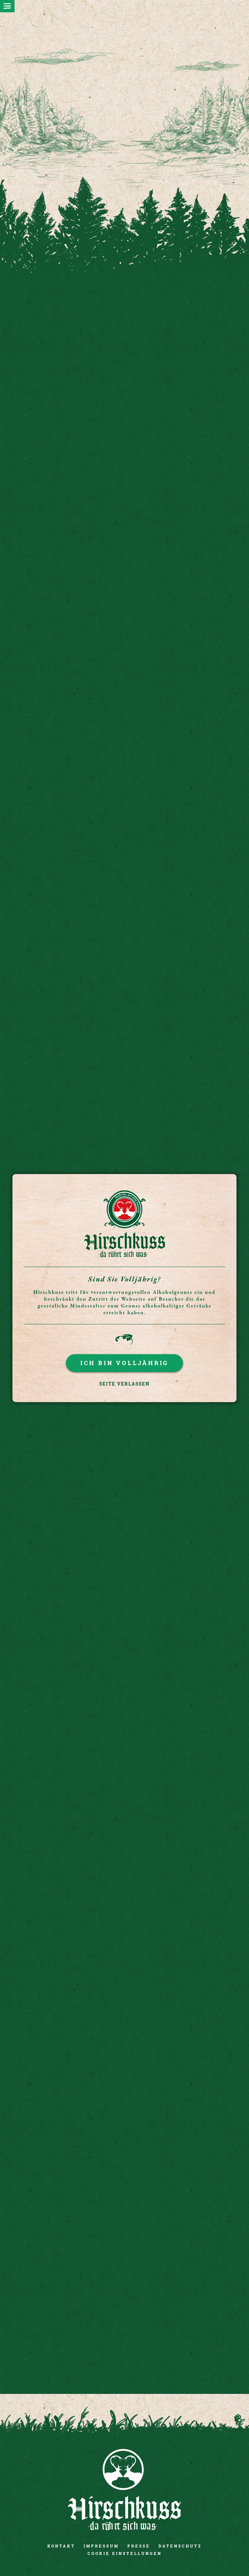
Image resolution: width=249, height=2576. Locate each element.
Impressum (101, 2546)
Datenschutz (180, 2546)
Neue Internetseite (185, 609)
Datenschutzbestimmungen (112, 2282)
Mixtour (185, 1570)
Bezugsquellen (64, 1446)
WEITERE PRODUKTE (124, 1170)
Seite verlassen (124, 1384)
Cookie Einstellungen (125, 2553)
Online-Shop (185, 1446)
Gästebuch (185, 1694)
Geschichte (64, 1818)
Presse (139, 2546)
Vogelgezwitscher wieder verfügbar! (64, 609)
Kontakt (61, 2546)
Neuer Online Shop (64, 729)
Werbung (64, 1694)
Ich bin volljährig (124, 1363)
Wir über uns (64, 1570)
